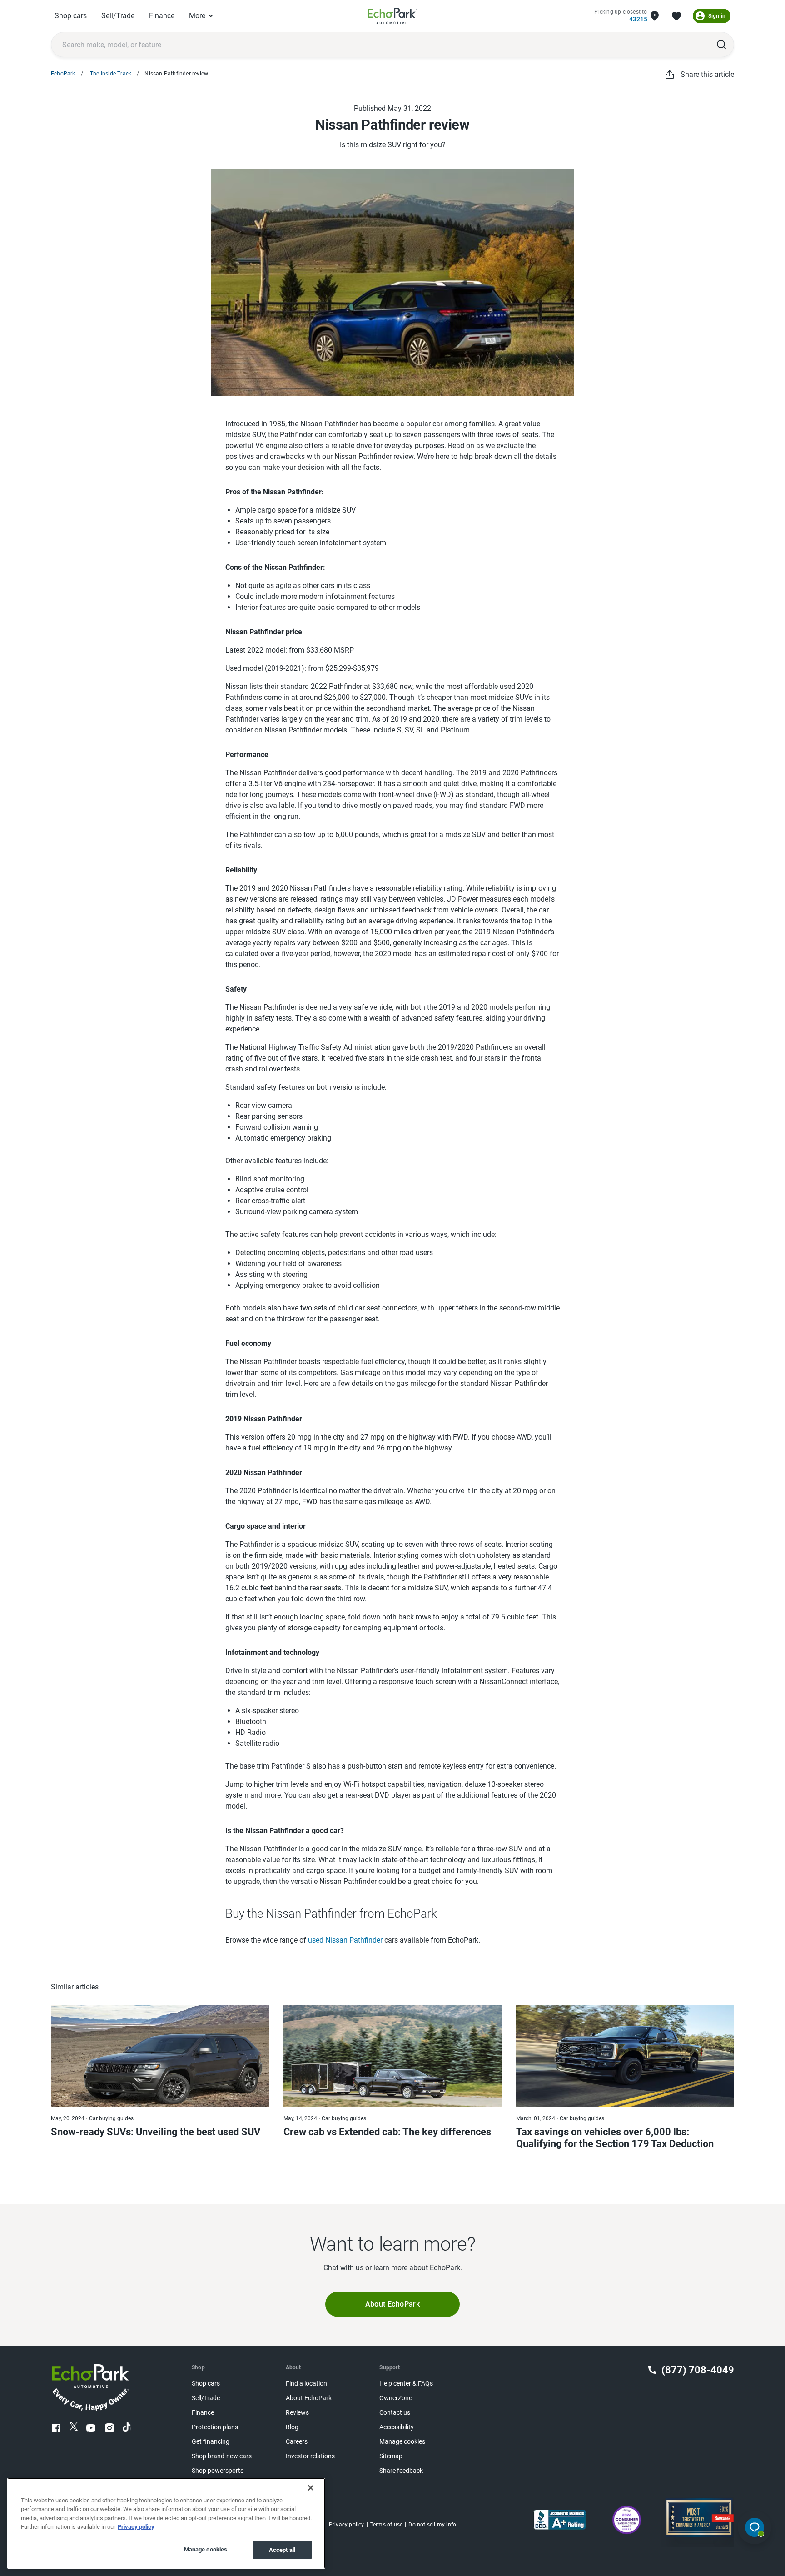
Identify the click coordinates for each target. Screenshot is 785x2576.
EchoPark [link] (63, 74)
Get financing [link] (211, 2442)
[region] (166, 2523)
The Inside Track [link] (110, 74)
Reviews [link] (297, 2413)
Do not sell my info (432, 2525)
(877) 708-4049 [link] (698, 2370)
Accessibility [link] (397, 2427)
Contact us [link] (395, 2413)
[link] (392, 16)
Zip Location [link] (655, 16)
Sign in (717, 16)
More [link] (197, 16)
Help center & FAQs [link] (406, 2384)
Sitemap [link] (391, 2456)
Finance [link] (162, 16)
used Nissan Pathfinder (345, 1940)
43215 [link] (638, 19)
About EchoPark (393, 2304)
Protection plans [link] (215, 2427)
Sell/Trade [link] (118, 16)
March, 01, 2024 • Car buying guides (560, 2118)
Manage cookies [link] (402, 2442)
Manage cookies (206, 2549)
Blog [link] (292, 2427)
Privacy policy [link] (347, 2525)
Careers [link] (297, 2442)
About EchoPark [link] (309, 2398)
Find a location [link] (306, 2384)
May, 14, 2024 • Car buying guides (325, 2118)
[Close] (311, 2488)
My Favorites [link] (676, 16)
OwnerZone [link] (396, 2398)
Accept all (282, 2550)
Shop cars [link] (71, 16)
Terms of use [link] (386, 2525)
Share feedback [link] (401, 2471)
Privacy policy (136, 2527)
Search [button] (721, 45)
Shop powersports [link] (218, 2471)
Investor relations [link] (310, 2456)
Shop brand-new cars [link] (222, 2456)
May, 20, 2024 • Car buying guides (92, 2118)
